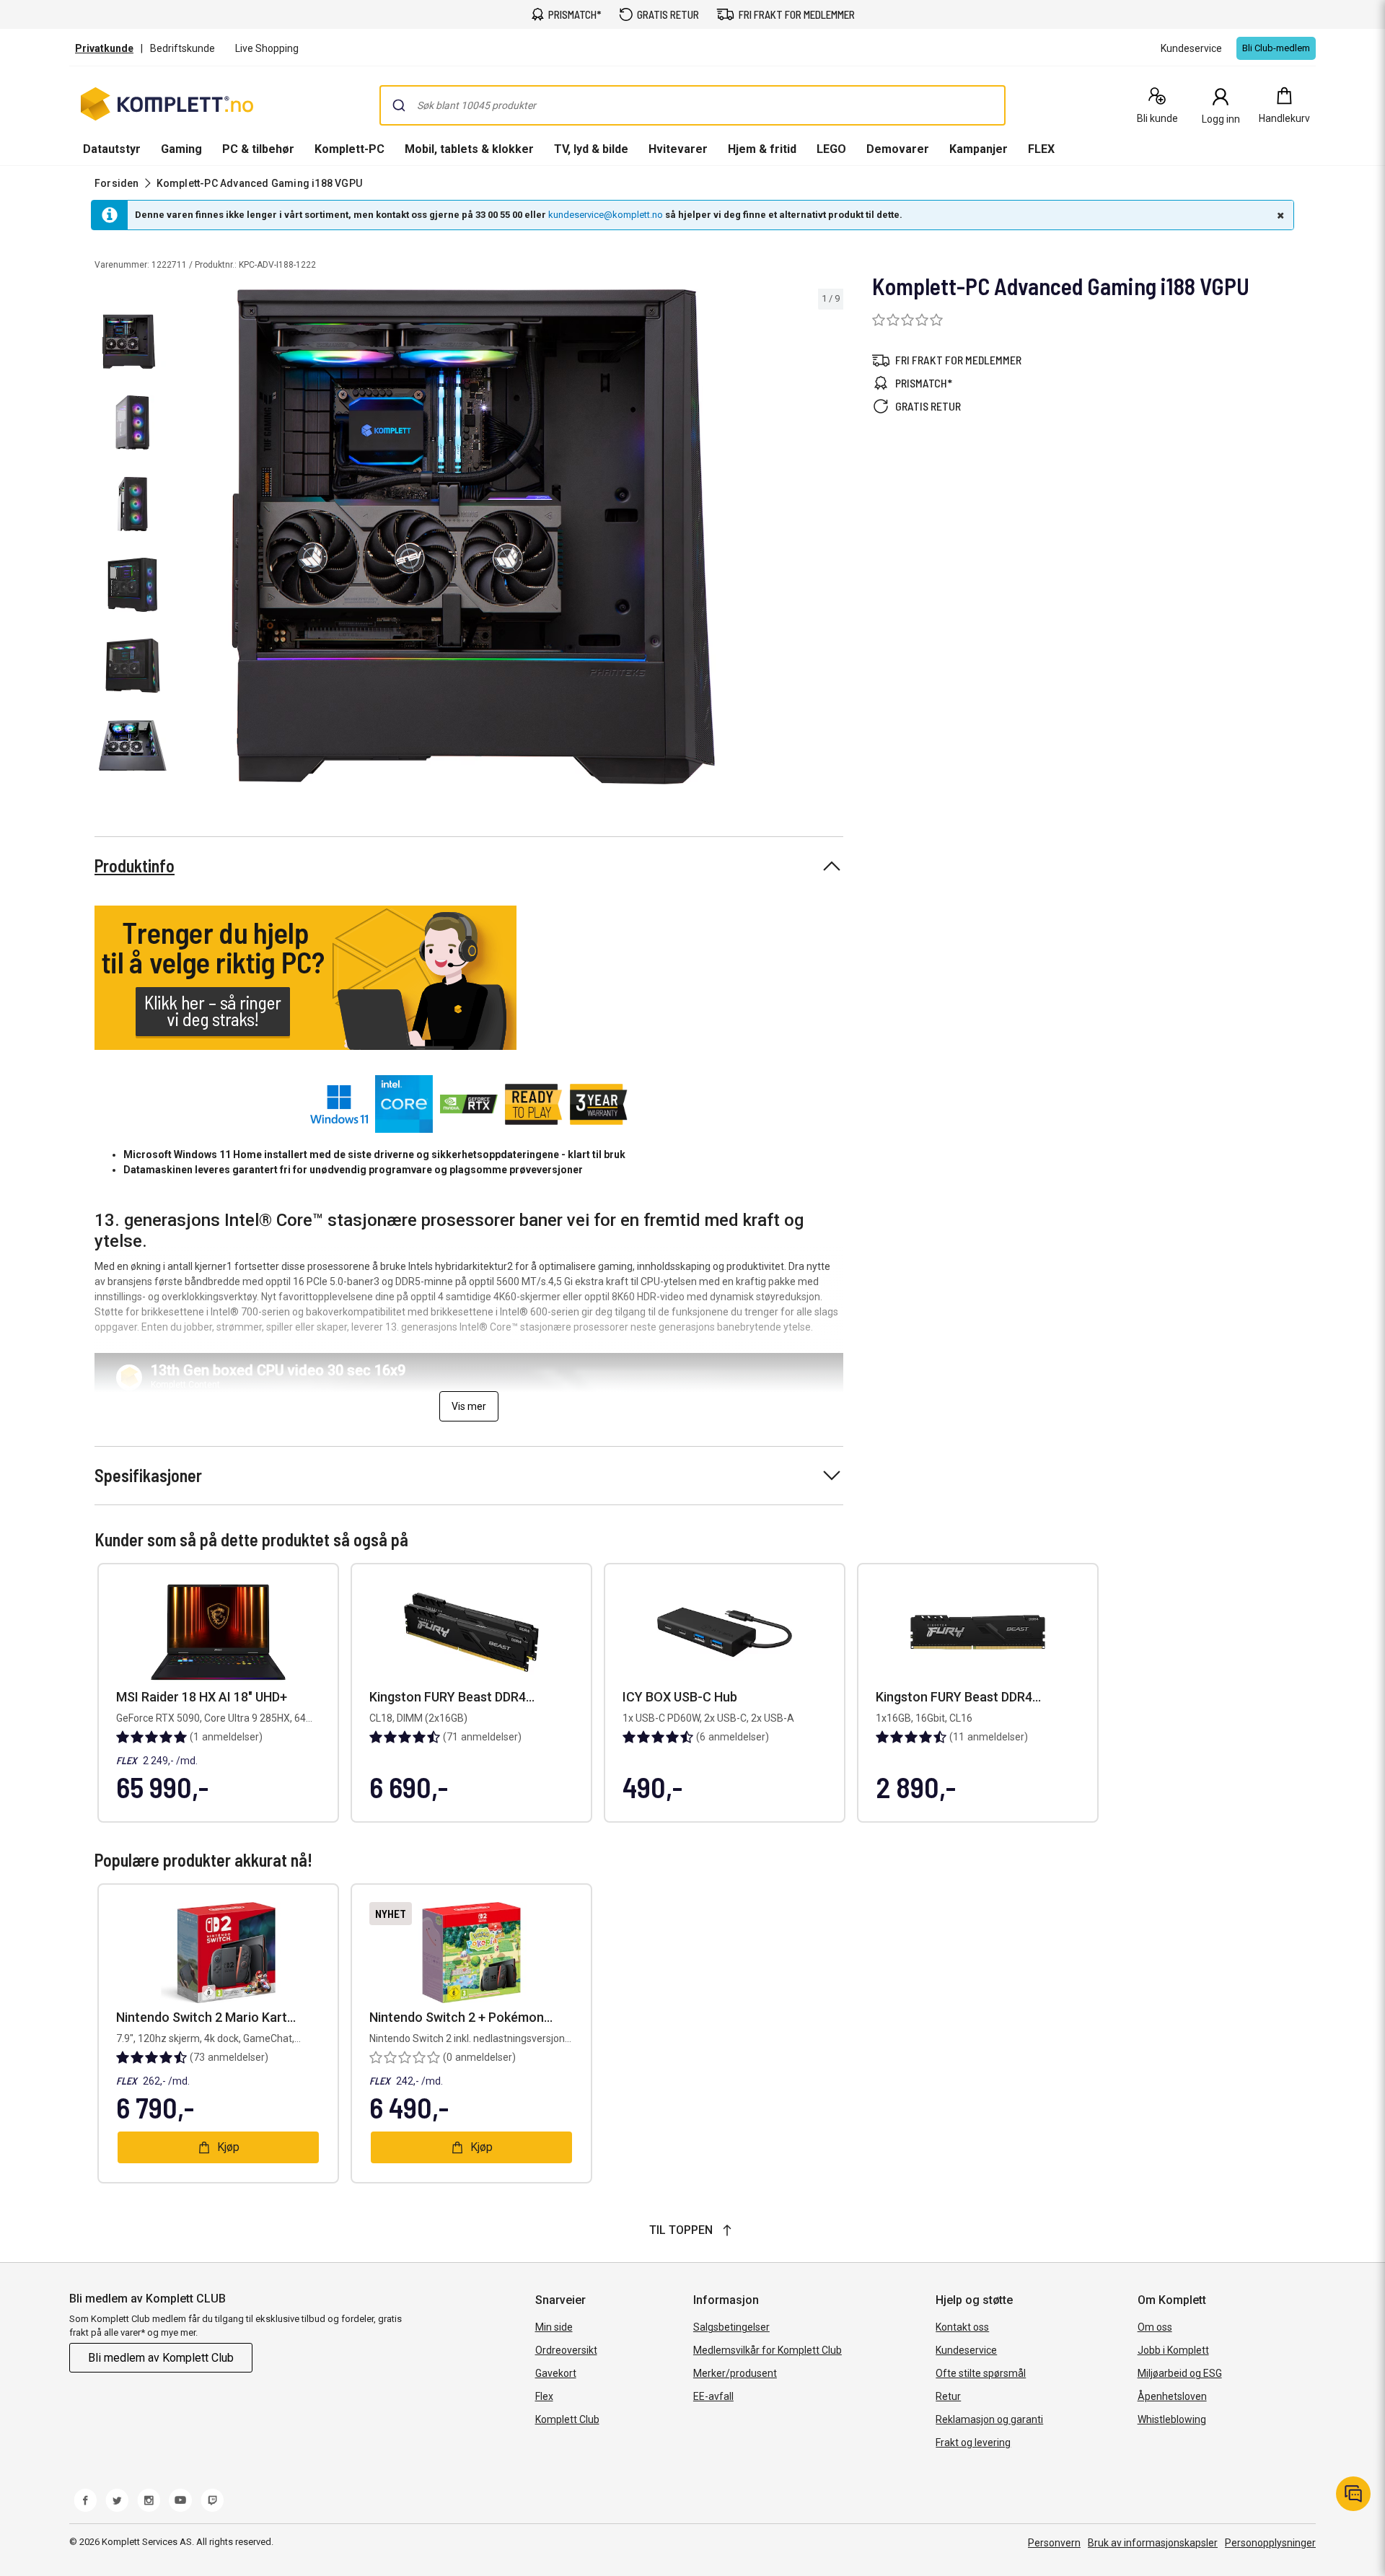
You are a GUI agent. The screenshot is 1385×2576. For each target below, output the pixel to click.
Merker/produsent (735, 2373)
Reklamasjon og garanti (989, 2419)
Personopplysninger (1270, 2543)
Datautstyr (112, 149)
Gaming (181, 149)
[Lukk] (1279, 215)
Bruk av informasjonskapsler (1153, 2543)
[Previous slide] (188, 539)
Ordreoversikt (566, 2350)
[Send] (399, 105)
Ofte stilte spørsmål (981, 2373)
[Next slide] (830, 539)
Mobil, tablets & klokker (469, 149)
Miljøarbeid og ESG (1180, 2373)
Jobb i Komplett (1173, 2350)
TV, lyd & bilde (591, 149)
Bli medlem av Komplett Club (161, 2358)
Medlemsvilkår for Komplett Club (768, 2350)
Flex (544, 2396)
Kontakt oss (962, 2327)
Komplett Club (567, 2419)
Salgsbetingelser (731, 2327)
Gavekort (556, 2373)
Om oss (1155, 2327)
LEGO (831, 149)
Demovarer (898, 149)
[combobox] (692, 105)
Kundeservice (966, 2350)
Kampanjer (979, 149)
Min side (554, 2327)
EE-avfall (713, 2396)
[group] (509, 537)
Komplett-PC (349, 149)
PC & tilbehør (258, 149)
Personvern (1054, 2543)
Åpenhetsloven (1172, 2396)
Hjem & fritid (762, 149)
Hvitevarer (678, 149)
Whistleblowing (1172, 2419)
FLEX (1041, 149)
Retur (948, 2396)
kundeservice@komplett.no (606, 215)
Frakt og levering (973, 2443)
